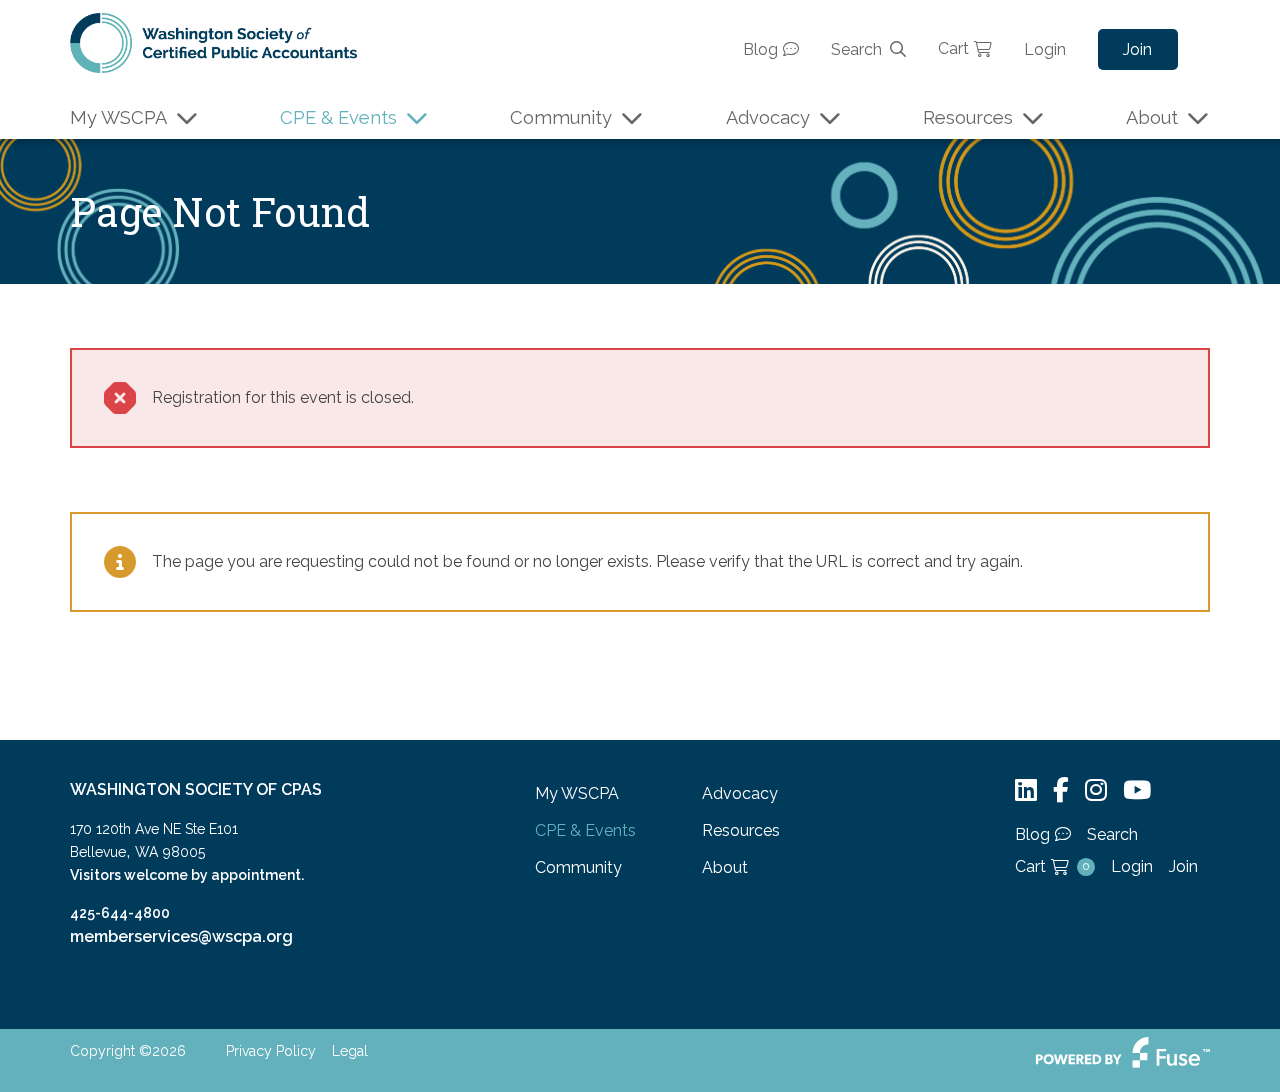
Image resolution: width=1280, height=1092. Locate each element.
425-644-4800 (120, 913)
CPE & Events (338, 117)
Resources (968, 117)
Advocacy (768, 117)
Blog (760, 49)
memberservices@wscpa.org (181, 936)
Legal (350, 1051)
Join (1137, 49)
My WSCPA (118, 117)
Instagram (1096, 790)
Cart (953, 48)
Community (561, 117)
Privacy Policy (271, 1051)
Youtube (1137, 790)
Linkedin (1026, 790)
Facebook (1061, 790)
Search (856, 49)
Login (1045, 49)
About (1152, 117)
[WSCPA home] (213, 41)
